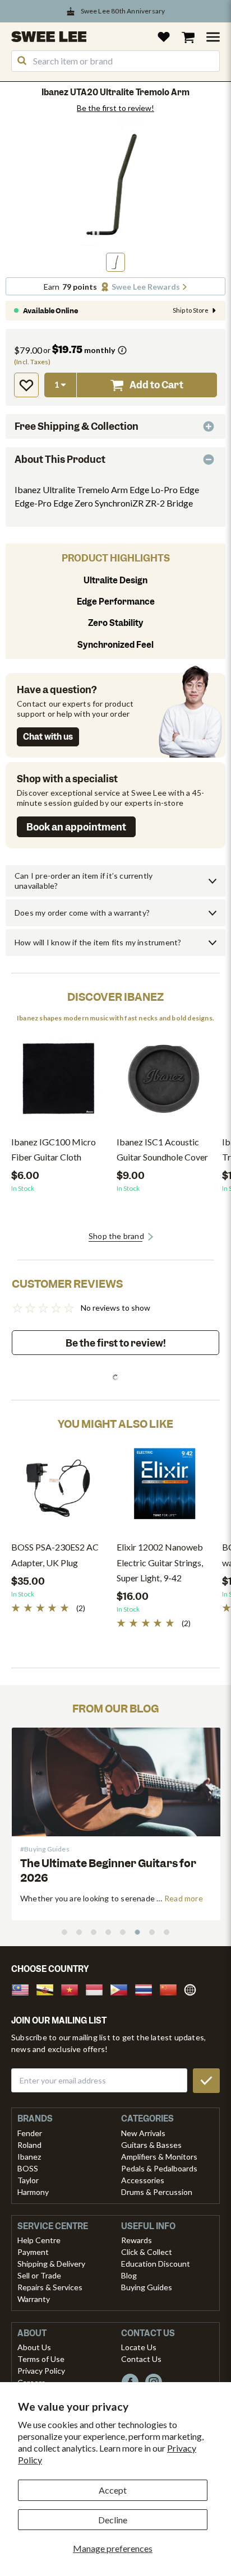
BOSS (28, 2168)
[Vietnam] (73, 1988)
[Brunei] (48, 1988)
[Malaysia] (24, 1988)
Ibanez (29, 2157)
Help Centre (39, 2240)
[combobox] (115, 61)
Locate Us (139, 2347)
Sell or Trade (39, 2275)
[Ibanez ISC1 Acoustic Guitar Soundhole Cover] (164, 1083)
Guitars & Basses (151, 2145)
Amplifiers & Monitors (159, 2157)
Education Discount (156, 2264)
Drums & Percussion (157, 2192)
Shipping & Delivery (51, 2264)
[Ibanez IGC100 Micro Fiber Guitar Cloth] (58, 1083)
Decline (113, 2520)
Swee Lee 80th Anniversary (123, 11)
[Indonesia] (98, 1988)
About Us (34, 2347)
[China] (172, 1988)
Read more (124, 1898)
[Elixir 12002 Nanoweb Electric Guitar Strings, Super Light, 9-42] (164, 1488)
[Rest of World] (193, 1988)
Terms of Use (41, 2359)
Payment (33, 2252)
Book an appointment (76, 827)
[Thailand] (147, 1988)
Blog (129, 2275)
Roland (29, 2145)
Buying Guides (147, 2287)
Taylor (28, 2180)
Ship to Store (191, 310)
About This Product (60, 459)
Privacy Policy (41, 2371)
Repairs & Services (50, 2287)
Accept (113, 2490)
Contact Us (141, 2359)
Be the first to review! (115, 108)
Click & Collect (147, 2252)
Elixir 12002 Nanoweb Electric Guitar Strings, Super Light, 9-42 (160, 1562)
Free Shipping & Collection (77, 426)
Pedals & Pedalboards (159, 2168)
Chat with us (48, 737)
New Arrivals (143, 2133)
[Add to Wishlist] (26, 385)
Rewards (137, 2240)
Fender (30, 2133)
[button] (115, 262)
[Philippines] (122, 1988)
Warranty (34, 2299)
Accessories (143, 2180)
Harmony (33, 2192)
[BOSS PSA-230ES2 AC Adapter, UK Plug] (58, 1488)
